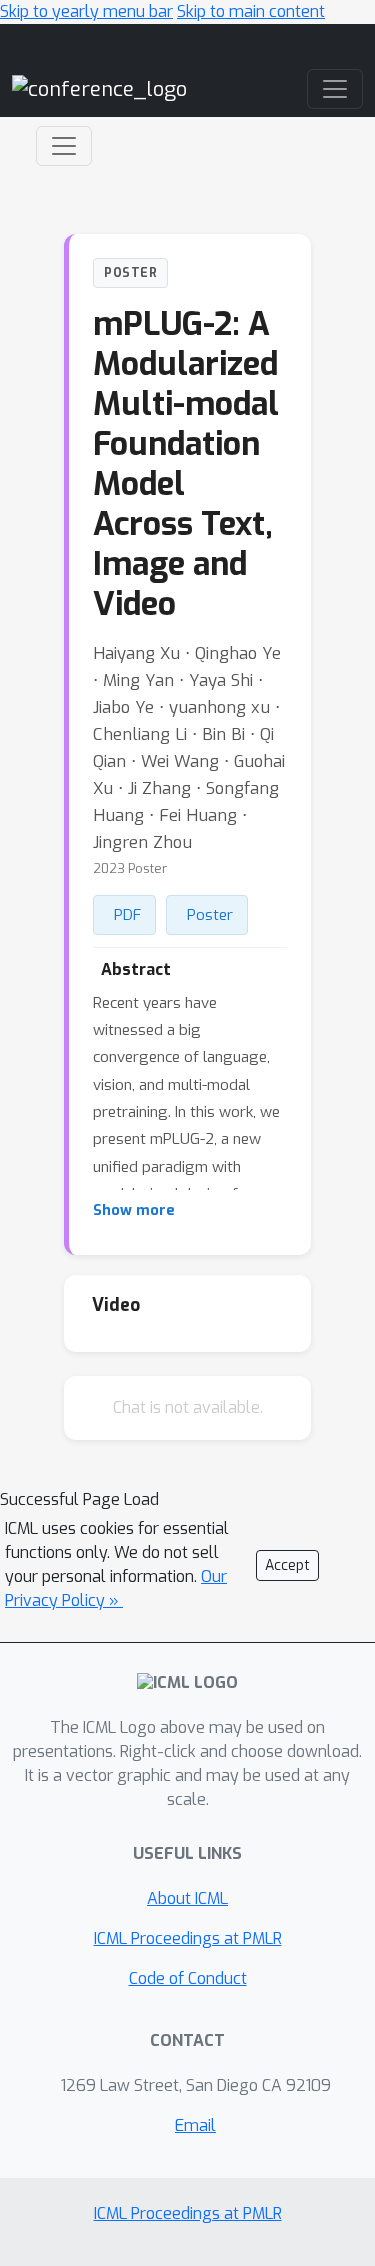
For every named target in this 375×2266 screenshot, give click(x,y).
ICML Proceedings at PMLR (188, 1938)
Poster (210, 915)
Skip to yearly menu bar (86, 11)
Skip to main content (251, 11)
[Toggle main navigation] (335, 89)
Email (195, 2125)
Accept (287, 1565)
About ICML (187, 1898)
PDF (127, 915)
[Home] (99, 88)
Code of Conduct (188, 1978)
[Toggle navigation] (64, 146)
